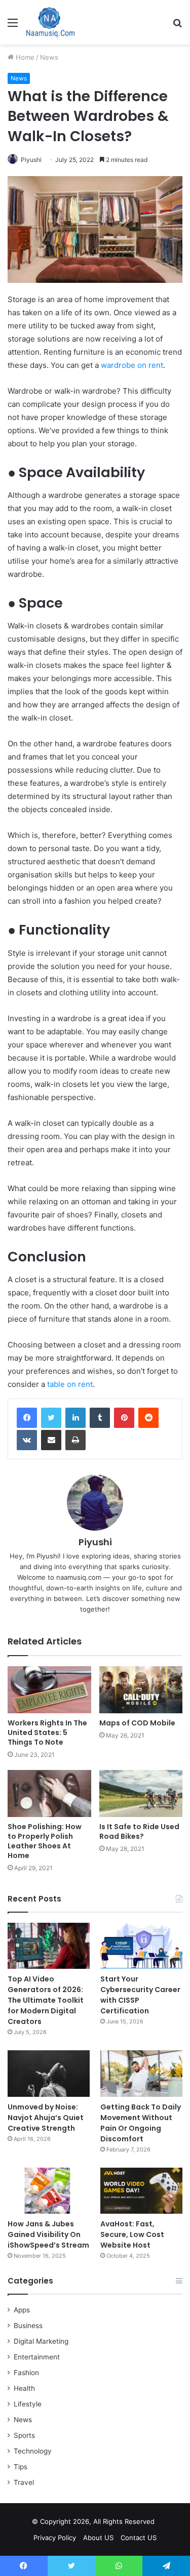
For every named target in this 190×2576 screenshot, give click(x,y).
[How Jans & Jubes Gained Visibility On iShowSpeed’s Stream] (49, 2191)
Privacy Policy (55, 2538)
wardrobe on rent (132, 365)
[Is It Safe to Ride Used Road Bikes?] (141, 1793)
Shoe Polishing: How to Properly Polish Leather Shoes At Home (45, 1841)
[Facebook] (27, 1418)
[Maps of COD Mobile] (141, 1690)
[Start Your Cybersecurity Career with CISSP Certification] (141, 1946)
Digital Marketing (41, 2341)
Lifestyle (28, 2404)
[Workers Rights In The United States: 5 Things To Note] (49, 1690)
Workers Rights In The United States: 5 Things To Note (47, 1733)
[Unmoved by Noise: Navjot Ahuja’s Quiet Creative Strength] (49, 2073)
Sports (24, 2435)
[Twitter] (51, 1418)
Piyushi (31, 160)
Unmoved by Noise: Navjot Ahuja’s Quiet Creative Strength (46, 2118)
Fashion (26, 2373)
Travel (24, 2482)
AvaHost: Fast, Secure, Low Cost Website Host (132, 2234)
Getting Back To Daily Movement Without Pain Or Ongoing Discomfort (141, 2123)
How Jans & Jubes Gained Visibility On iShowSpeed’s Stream (48, 2234)
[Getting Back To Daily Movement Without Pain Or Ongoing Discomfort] (141, 2073)
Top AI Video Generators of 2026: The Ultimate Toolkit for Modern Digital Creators (46, 2000)
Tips (21, 2467)
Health (24, 2388)
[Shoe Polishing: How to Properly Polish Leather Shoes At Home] (49, 1793)
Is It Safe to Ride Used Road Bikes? (139, 1831)
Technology (33, 2451)
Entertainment (37, 2357)
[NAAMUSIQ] (50, 22)
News (49, 57)
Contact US (139, 2538)
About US (98, 2538)
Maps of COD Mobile (137, 1723)
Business (28, 2326)
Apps (22, 2310)
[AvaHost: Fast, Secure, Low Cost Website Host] (141, 2191)
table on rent (70, 1384)
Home (24, 57)
